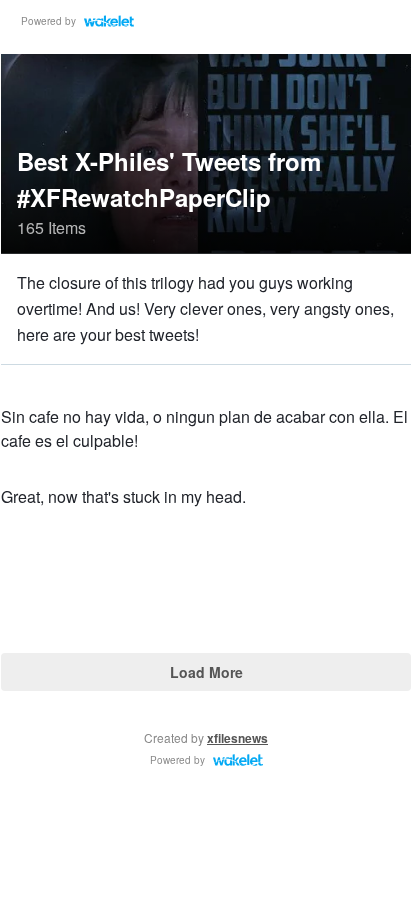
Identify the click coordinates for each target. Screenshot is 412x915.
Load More (206, 672)
